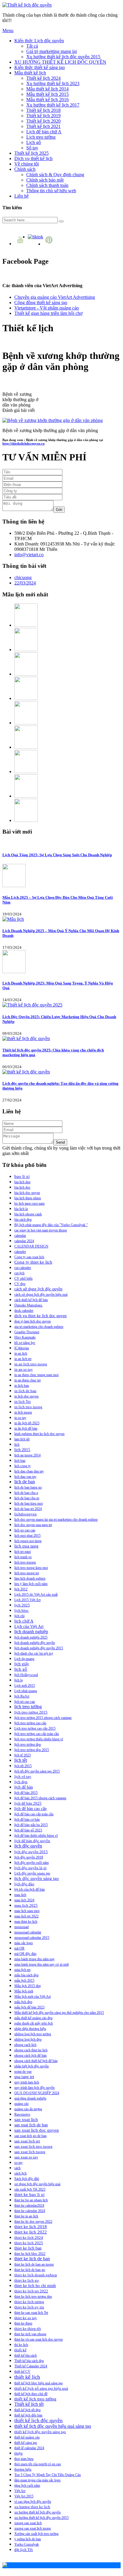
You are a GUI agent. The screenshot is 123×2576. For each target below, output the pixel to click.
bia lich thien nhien (28, 1198)
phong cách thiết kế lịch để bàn (36, 2061)
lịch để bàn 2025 (28, 1803)
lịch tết (21, 1760)
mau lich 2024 (24, 1900)
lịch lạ (19, 1680)
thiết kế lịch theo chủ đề (31, 2394)
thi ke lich (21, 2345)
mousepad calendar (28, 1932)
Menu (8, 31)
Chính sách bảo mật (45, 180)
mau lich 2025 (26, 1905)
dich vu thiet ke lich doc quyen (40, 1316)
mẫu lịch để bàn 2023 (29, 2007)
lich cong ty (23, 1466)
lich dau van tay (25, 1477)
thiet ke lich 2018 (31, 2227)
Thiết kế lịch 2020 (43, 121)
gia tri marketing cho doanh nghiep (39, 1327)
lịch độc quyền (28, 1846)
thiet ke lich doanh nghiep (36, 2275)
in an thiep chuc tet (27, 1380)
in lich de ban (25, 1391)
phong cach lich (25, 2045)
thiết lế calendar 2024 (29, 2448)
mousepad (21, 1927)
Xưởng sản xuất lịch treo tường (36, 2534)
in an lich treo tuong (31, 1364)
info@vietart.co (29, 555)
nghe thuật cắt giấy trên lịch (34, 2023)
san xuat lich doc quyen (37, 2130)
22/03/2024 (25, 583)
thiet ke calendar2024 (29, 2205)
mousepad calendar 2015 (32, 1938)
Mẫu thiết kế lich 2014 (47, 89)
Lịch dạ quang (24, 1659)
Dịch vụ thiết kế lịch (33, 158)
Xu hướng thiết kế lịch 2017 (53, 105)
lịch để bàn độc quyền (32, 1841)
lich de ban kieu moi (29, 1503)
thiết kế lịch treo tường (35, 2399)
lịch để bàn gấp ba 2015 (31, 1825)
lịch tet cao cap (25, 1702)
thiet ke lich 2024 (29, 2238)
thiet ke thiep (23, 2323)
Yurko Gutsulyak (27, 2544)
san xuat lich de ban (31, 2125)
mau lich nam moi (27, 1911)
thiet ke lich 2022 (31, 2232)
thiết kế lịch (27, 2377)
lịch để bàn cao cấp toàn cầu (34, 1814)
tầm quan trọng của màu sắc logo (37, 2480)
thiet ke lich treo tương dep (33, 2297)
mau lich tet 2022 (26, 1916)
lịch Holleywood (26, 1675)
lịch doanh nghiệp (31, 1632)
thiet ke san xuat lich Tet (31, 2313)
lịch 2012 (21, 1589)
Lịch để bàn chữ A (44, 132)
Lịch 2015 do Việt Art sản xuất (36, 1595)
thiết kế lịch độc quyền (39, 2421)
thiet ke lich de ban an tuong (34, 2264)
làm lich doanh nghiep (30, 1578)
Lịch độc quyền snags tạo (32, 1873)
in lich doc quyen (26, 1396)
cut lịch (19, 1273)
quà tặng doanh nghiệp (30, 2098)
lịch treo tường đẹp (28, 1745)
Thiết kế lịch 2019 (43, 116)
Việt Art (20, 2491)
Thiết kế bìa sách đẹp (29, 2361)
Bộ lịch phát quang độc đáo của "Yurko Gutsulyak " (51, 1225)
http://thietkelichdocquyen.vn (23, 443)
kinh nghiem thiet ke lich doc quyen (39, 1434)
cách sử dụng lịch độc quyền (38, 1289)
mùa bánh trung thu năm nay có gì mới (41, 1964)
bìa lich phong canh (28, 1214)
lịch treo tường (28, 1707)
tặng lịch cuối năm (27, 2486)
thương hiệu (23, 2469)
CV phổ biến (23, 1278)
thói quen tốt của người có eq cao (38, 2464)
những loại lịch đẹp (28, 2039)
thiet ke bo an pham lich (31, 2200)
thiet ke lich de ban (32, 2259)
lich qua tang (26, 1546)
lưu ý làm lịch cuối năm (31, 1584)
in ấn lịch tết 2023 (27, 1423)
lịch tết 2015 (23, 1766)
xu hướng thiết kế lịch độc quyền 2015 (41, 2518)
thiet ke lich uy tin (29, 2307)
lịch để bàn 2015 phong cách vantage (40, 1798)
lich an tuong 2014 (27, 1455)
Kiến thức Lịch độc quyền (39, 41)
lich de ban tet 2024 (28, 1509)
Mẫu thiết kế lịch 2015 (47, 94)
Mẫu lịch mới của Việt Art (33, 1997)
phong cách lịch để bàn (30, 2056)
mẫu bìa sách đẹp (26, 1975)
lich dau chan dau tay (29, 1471)
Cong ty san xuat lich (29, 1257)
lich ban (20, 1461)
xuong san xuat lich (28, 2523)
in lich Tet (23, 1402)
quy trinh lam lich (27, 2082)
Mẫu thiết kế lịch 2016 (47, 100)
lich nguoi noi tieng (28, 1541)
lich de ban (25, 1482)
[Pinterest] (50, 244)
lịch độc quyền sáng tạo (37, 1878)
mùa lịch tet (22, 1970)
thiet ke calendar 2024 (30, 2211)
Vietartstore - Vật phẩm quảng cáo (47, 308)
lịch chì (19, 1616)
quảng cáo (21, 2104)
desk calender (24, 1311)
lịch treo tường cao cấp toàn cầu (37, 1734)
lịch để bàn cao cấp (30, 1809)
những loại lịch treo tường (33, 2034)
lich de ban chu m (27, 1498)
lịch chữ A (24, 1621)
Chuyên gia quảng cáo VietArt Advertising (55, 297)
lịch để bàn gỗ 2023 (28, 1830)
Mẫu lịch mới (24, 1991)
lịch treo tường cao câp (30, 1723)
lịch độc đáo (24, 1884)
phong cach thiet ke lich (31, 2050)
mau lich (20, 1895)
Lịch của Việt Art (29, 1627)
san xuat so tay (26, 2157)
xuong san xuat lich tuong (33, 2528)
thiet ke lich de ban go (30, 2270)
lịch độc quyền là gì (30, 1868)
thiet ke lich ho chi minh (35, 2286)
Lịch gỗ (34, 142)
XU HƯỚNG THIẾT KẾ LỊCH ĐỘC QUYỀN (60, 62)
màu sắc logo (24, 1943)
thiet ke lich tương (29, 2302)
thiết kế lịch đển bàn (28, 2415)
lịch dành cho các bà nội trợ (34, 1653)
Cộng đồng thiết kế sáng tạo (41, 303)
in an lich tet (23, 1359)
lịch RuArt (22, 1696)
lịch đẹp (21, 1782)
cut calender (23, 1268)
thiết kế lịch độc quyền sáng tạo (40, 2432)
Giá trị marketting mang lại (51, 51)
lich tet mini (23, 1552)
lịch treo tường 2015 (31, 1712)
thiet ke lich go (27, 2280)
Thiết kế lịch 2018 (43, 110)
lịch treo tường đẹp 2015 (32, 1750)
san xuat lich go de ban (30, 2136)
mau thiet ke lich (26, 1922)
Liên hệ (21, 196)
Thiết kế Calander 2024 (31, 2366)
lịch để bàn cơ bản (27, 1820)
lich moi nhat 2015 (27, 1536)
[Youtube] (21, 244)
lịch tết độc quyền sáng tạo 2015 (37, 1771)
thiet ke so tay (26, 2318)
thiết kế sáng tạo (26, 2443)
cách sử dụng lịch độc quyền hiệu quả (41, 1295)
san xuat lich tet (27, 2141)
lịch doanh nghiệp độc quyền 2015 (39, 1648)
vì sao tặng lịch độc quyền (33, 2502)
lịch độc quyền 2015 (31, 1852)
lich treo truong (25, 1562)
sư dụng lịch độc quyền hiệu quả (37, 2184)
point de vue (23, 2072)
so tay (19, 2163)
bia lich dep (22, 1182)
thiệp (19, 2453)
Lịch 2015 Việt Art (27, 1600)
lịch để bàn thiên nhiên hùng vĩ (36, 1836)
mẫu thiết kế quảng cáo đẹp (33, 2018)
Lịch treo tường (41, 137)
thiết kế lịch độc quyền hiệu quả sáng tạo (53, 2426)
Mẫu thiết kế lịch (30, 73)
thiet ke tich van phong (30, 2334)
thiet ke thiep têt (28, 2329)
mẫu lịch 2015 (24, 1981)
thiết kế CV (22, 2372)
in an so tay (24, 1370)
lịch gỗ (21, 1669)
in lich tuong (23, 1412)
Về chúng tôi (27, 164)
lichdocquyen (26, 1514)
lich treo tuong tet (27, 1573)
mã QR (19, 1948)
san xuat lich (26, 2119)
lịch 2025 (22, 1605)
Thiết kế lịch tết (29, 2404)
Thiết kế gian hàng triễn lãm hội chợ (48, 313)
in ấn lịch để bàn (26, 1428)
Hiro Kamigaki (25, 1337)
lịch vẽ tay (23, 1777)
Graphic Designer (27, 1332)
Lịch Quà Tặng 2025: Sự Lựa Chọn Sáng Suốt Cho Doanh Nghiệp (57, 855)
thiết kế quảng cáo (27, 2437)
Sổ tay (32, 148)
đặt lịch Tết (24, 2550)
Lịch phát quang (26, 1691)
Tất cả (32, 46)
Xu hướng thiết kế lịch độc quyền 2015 (63, 57)
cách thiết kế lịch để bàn (31, 1300)
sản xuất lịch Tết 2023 (30, 2189)
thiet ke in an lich (26, 2216)
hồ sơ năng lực (25, 1343)
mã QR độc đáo (25, 1954)
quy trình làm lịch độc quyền (34, 2088)
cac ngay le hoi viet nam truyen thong (41, 1230)
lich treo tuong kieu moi (31, 1568)
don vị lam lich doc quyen (33, 1321)
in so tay (20, 1418)
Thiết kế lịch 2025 (31, 153)
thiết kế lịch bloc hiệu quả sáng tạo (39, 2383)
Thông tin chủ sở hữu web (51, 191)
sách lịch (20, 2173)
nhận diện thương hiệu (30, 2029)
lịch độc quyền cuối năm (31, 1863)
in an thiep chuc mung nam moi (36, 1375)
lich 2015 (22, 1450)
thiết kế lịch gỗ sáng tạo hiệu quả (41, 2388)
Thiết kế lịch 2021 (43, 126)
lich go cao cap (25, 1530)
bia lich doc (22, 1187)
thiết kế (20, 2350)
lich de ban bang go (28, 1487)
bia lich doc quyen (27, 1193)
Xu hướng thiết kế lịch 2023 (53, 83)
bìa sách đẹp (23, 1220)
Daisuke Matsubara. (29, 1305)
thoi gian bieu (24, 2459)
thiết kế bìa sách (26, 2355)
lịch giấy (22, 1664)
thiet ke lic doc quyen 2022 (33, 2222)
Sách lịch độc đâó (27, 2179)
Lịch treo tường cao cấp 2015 (35, 1728)
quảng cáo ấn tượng (28, 2109)
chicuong (23, 577)
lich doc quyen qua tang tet (33, 1525)
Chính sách (25, 169)
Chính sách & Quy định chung (55, 175)
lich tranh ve (23, 1557)
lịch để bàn (24, 1787)
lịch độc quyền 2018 (29, 1857)
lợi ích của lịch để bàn (30, 1889)
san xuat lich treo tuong (33, 2146)
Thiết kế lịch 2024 (43, 78)
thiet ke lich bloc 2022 (30, 2254)
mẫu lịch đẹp (23, 2002)
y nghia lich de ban (28, 2539)
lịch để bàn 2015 (26, 1793)
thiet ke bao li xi (29, 2194)
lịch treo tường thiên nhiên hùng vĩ (39, 1739)
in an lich (21, 1353)
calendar (20, 1236)
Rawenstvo (22, 2114)
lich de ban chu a (26, 1493)
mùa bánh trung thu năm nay (34, 1959)
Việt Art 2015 (24, 2496)
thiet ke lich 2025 (29, 2243)
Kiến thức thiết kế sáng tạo (40, 67)
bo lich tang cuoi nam (29, 1203)
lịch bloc (21, 1611)
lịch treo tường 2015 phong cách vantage (43, 1718)
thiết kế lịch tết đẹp (27, 2410)
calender (20, 1252)
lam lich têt (22, 1439)
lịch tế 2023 (23, 1755)
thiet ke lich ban (28, 2248)
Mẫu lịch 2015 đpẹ (28, 1986)
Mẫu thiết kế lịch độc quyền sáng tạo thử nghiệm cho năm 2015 (59, 2013)
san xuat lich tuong (30, 2152)
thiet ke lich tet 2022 (31, 2291)
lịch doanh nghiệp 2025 (31, 1637)
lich (17, 1445)
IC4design (22, 1348)
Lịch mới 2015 (25, 1686)
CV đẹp (20, 1284)
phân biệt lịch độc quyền (31, 2066)
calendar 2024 (24, 1241)
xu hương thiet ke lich (32, 2507)
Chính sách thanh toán (47, 185)
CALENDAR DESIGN (31, 1246)
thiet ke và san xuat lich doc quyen (39, 2339)
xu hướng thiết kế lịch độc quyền (37, 2512)
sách (17, 2168)
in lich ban (22, 1386)
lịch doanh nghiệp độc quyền (35, 1643)
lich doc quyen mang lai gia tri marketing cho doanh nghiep (56, 1520)
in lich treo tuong (28, 1407)
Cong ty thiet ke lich (33, 1262)
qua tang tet (24, 2077)
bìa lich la (21, 1209)
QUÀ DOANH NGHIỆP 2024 (37, 2093)
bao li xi (22, 1176)
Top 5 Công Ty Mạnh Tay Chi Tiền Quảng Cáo (48, 2475)
